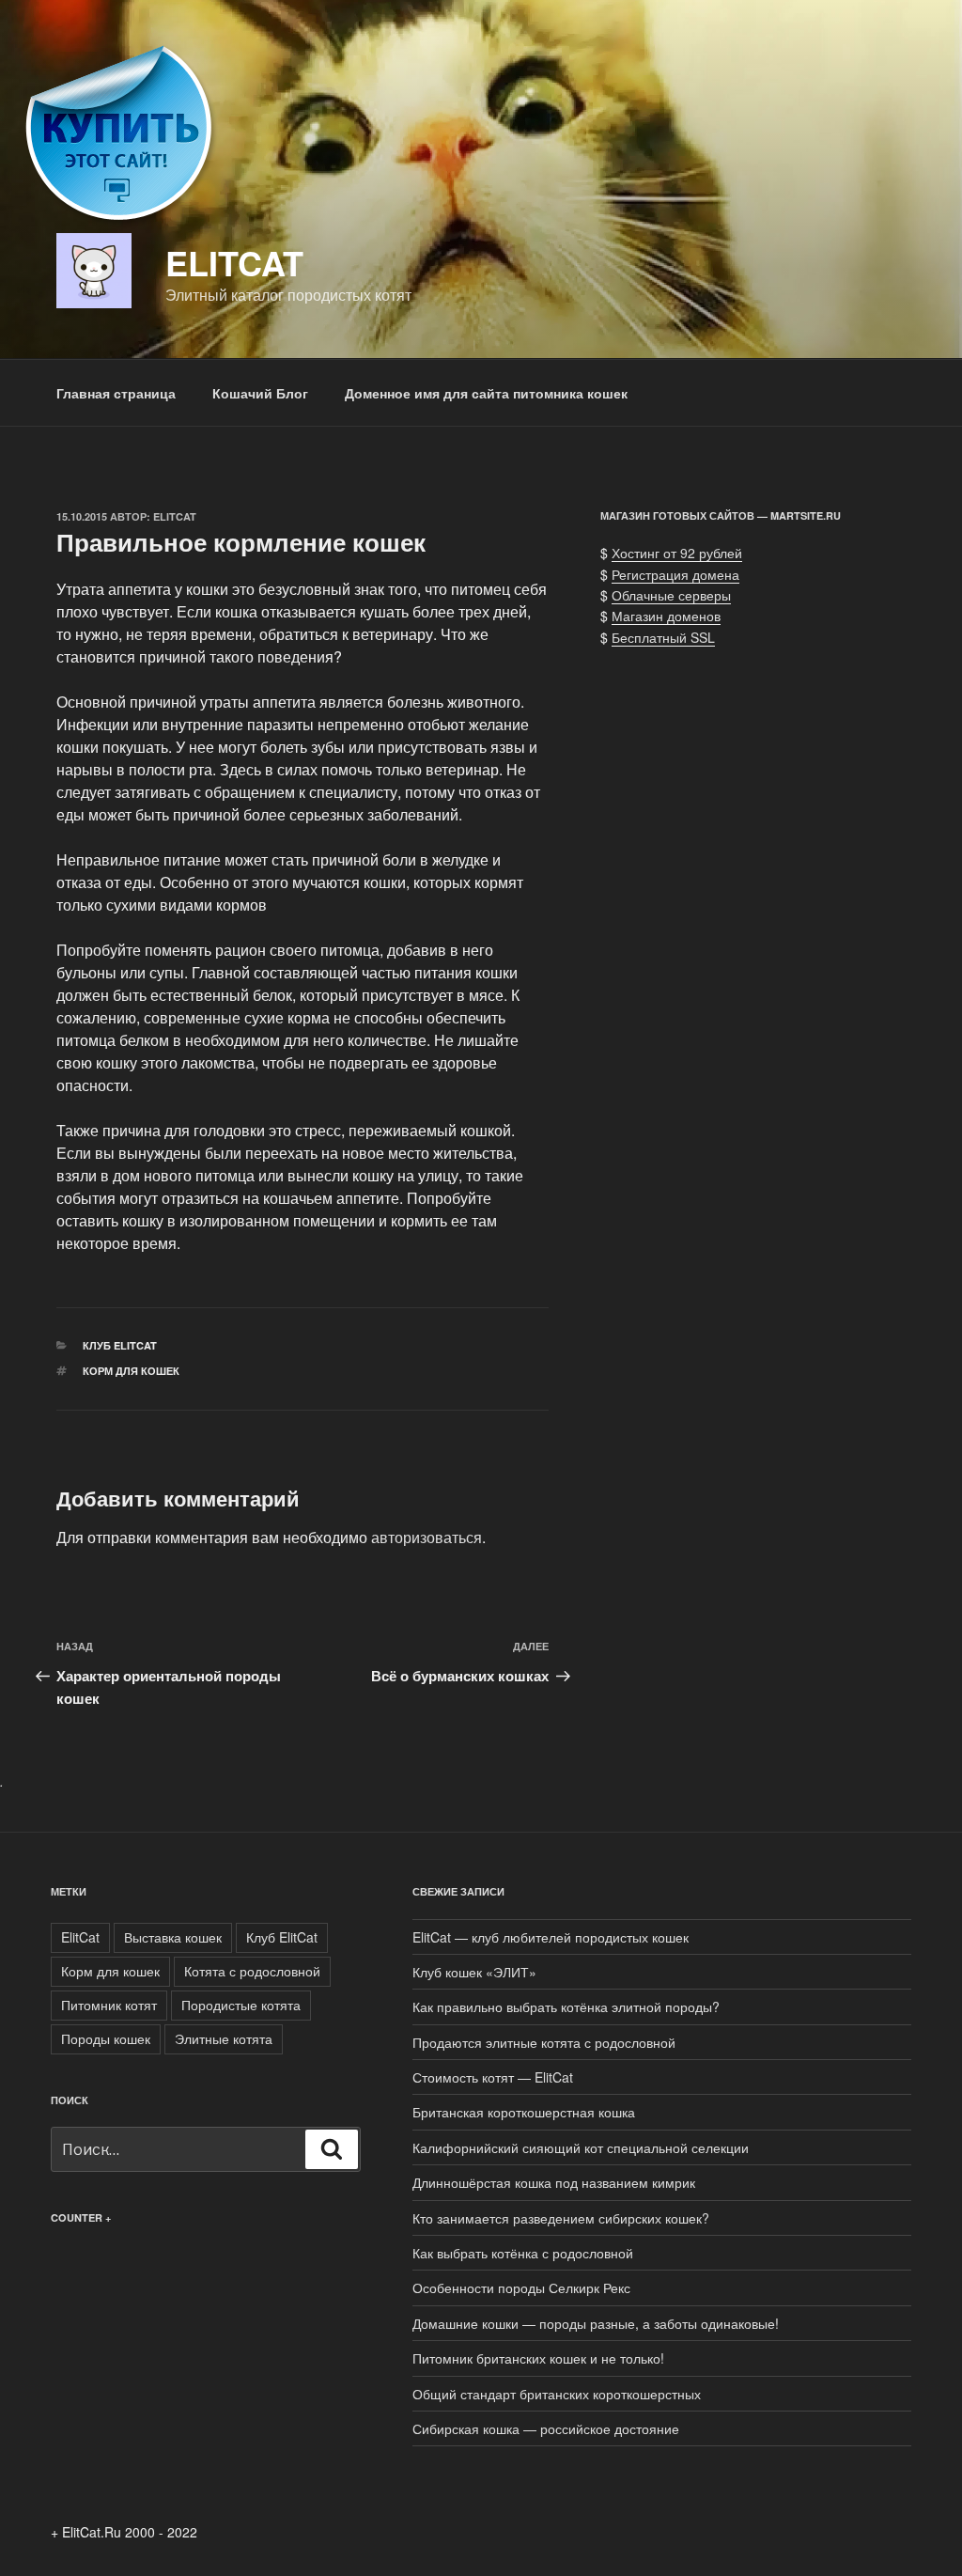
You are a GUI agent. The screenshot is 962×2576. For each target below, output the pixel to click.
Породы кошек (106, 2038)
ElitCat (234, 262)
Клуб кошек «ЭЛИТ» (474, 1972)
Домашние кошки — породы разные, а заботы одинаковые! (596, 2323)
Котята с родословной (252, 1971)
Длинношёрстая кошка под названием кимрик (554, 2182)
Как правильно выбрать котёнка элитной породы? (566, 2006)
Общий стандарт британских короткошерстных (557, 2394)
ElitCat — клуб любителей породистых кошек (551, 1937)
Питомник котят (109, 2005)
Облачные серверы (671, 595)
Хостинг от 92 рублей (677, 553)
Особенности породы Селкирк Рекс (521, 2287)
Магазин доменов (666, 616)
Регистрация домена (675, 574)
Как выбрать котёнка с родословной (523, 2253)
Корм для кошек (131, 1371)
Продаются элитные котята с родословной (544, 2042)
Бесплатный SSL (663, 637)
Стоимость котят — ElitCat (493, 2077)
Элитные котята (224, 2038)
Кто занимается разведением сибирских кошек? (561, 2218)
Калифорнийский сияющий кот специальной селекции (581, 2147)
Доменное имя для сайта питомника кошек (486, 393)
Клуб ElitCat (120, 1345)
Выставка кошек (173, 1937)
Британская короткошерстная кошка (524, 2112)
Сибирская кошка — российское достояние (546, 2428)
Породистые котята (241, 2005)
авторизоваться (427, 1537)
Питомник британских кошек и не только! (538, 2358)
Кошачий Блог (260, 393)
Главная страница (116, 393)
